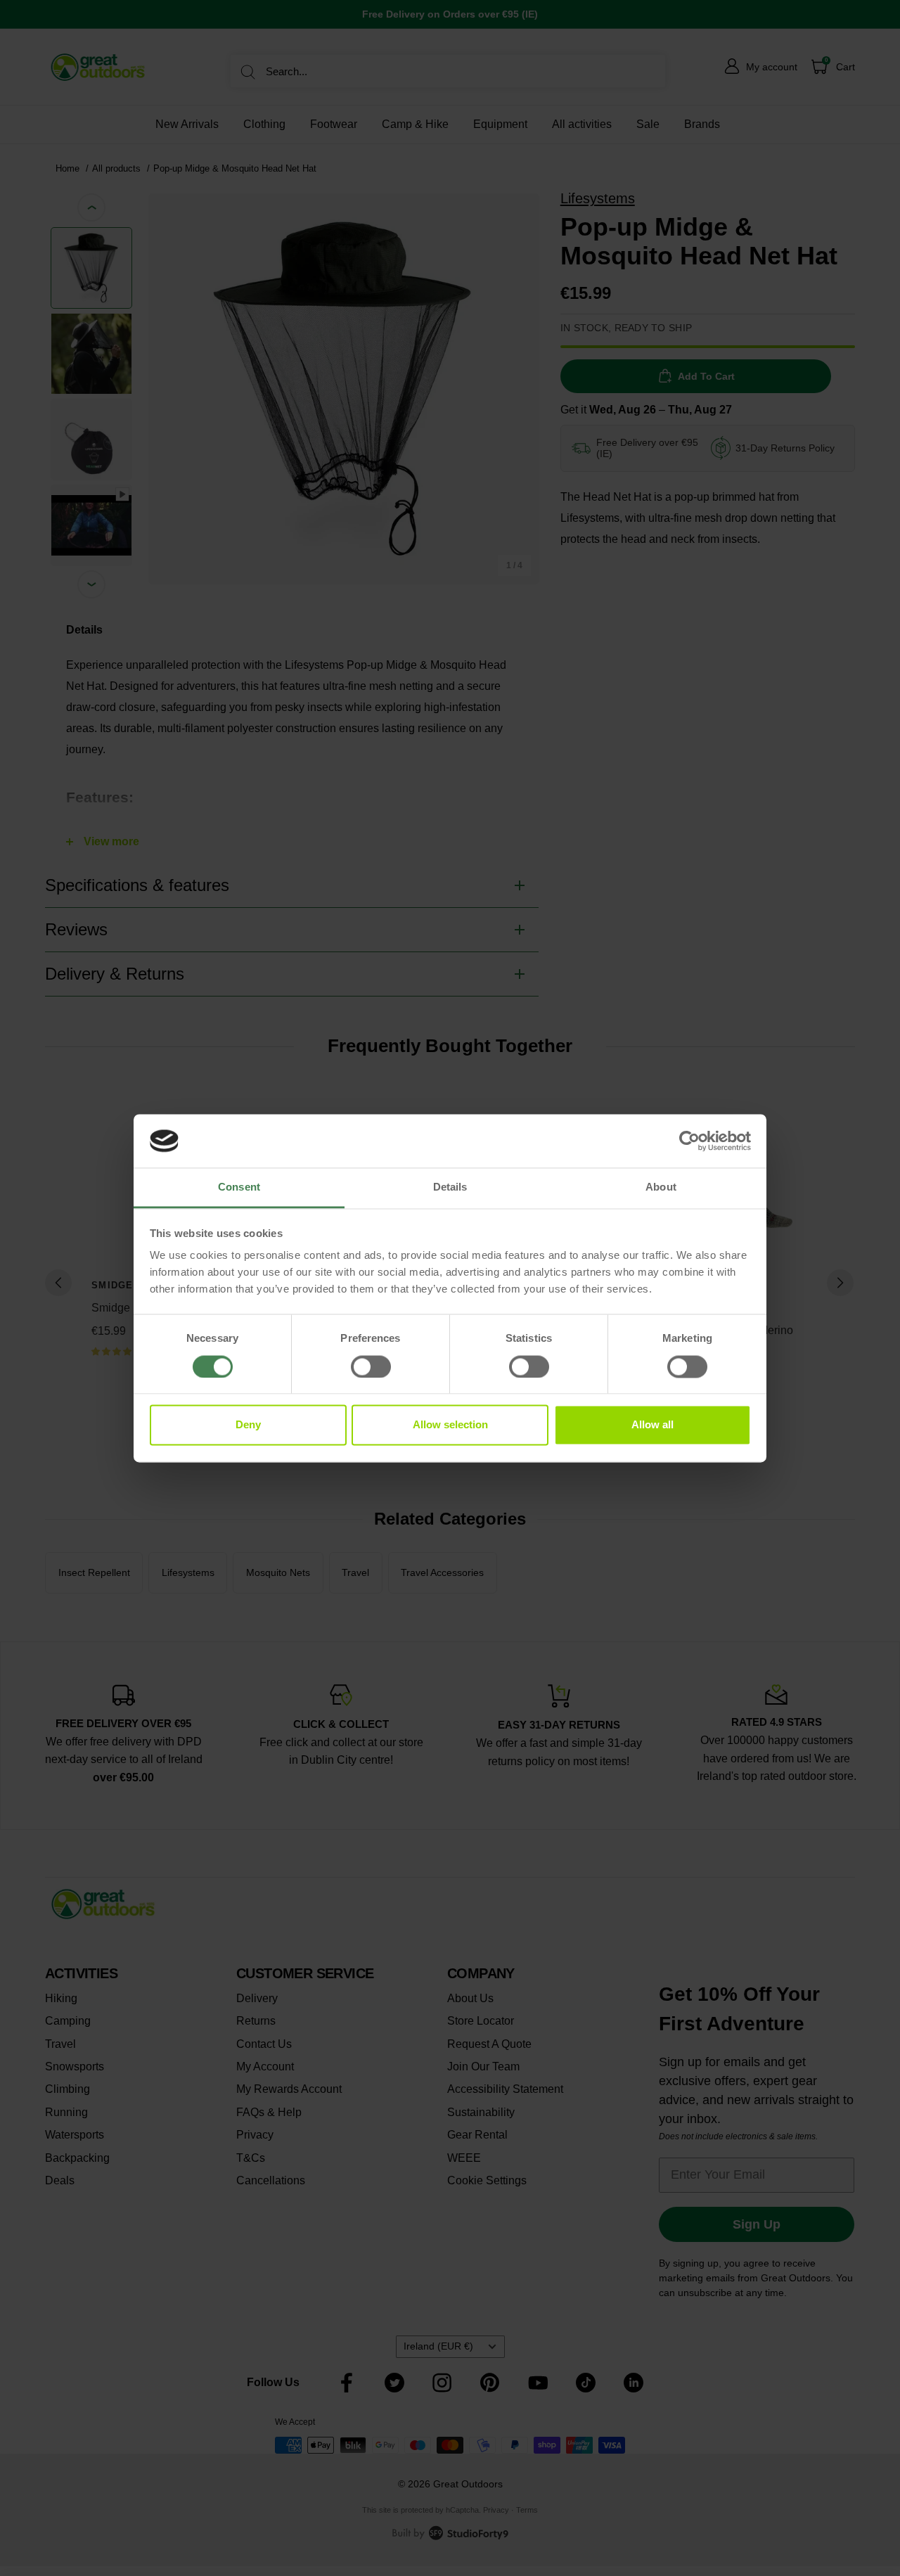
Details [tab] (450, 1187)
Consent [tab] (239, 1187)
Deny (248, 1425)
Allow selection (450, 1425)
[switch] (371, 1366)
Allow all (652, 1425)
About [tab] (661, 1187)
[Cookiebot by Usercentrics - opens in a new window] (689, 1141)
